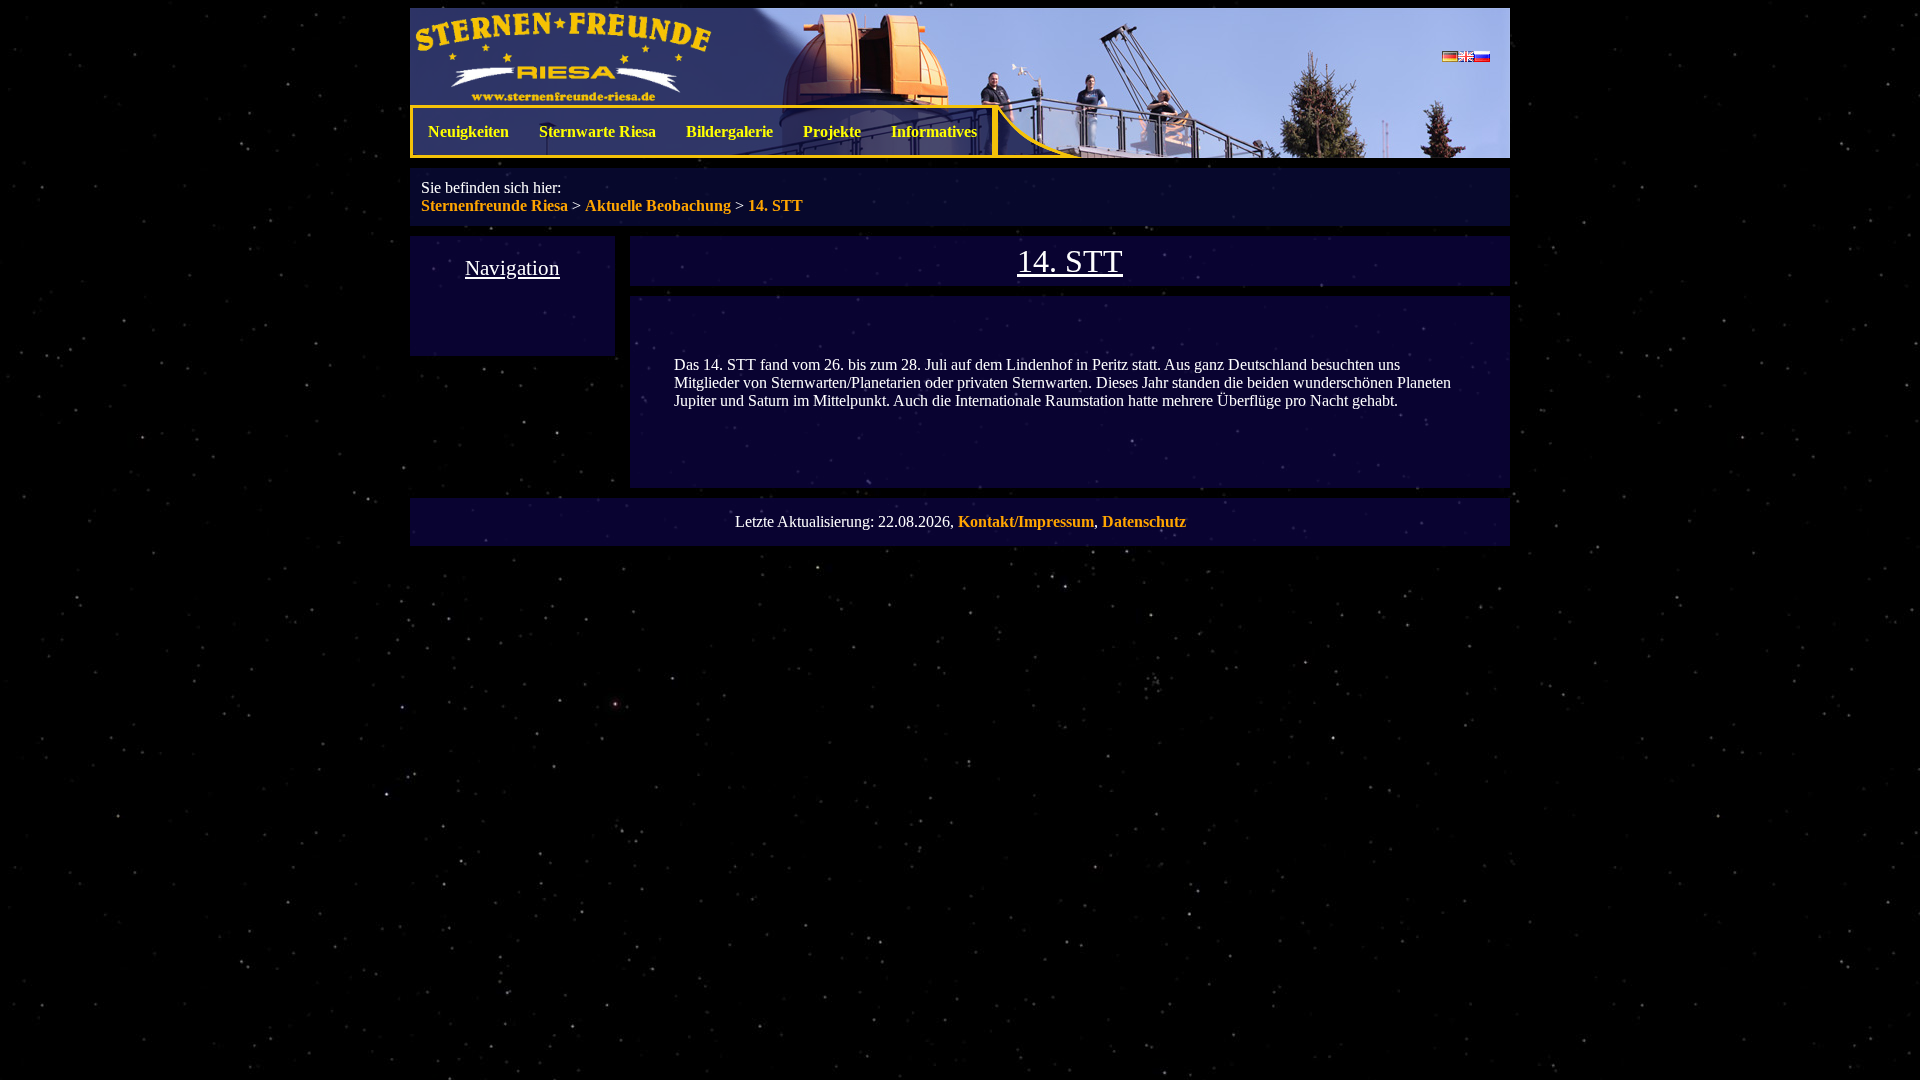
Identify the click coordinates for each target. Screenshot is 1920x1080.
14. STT (775, 205)
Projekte (832, 131)
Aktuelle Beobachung (658, 205)
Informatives (934, 131)
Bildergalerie (729, 131)
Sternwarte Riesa (597, 131)
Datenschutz (1144, 521)
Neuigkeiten (468, 131)
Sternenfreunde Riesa (494, 205)
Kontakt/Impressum (1026, 521)
